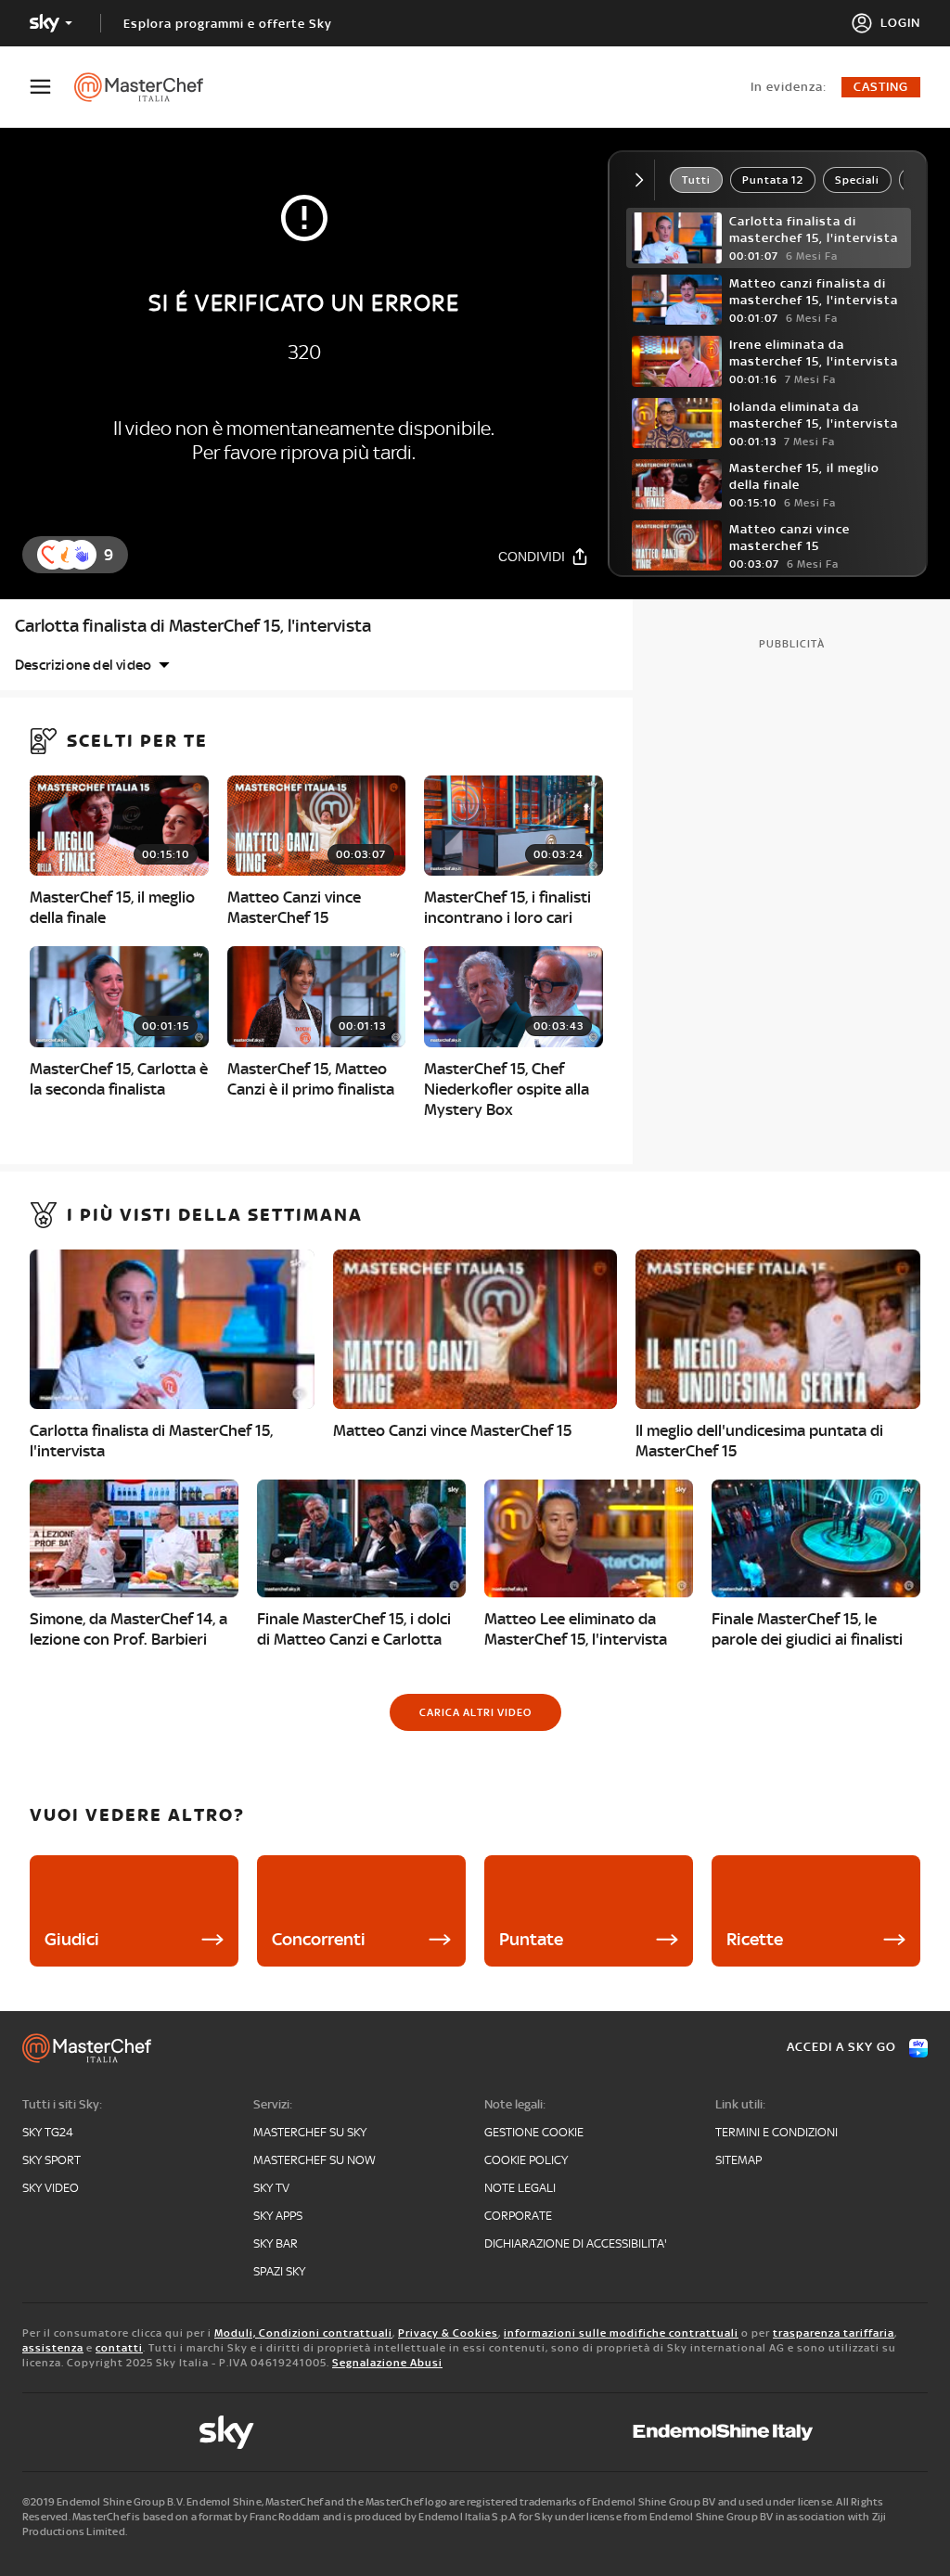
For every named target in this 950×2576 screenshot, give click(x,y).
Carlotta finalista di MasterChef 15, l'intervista (193, 626)
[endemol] (723, 2432)
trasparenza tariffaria (834, 2333)
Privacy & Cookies (448, 2333)
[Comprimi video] (643, 180)
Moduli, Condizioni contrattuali (303, 2333)
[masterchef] (148, 87)
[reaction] (82, 555)
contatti (119, 2348)
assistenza (53, 2348)
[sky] (226, 2432)
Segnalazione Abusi (387, 2363)
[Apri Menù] (52, 87)
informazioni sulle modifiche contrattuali (621, 2333)
